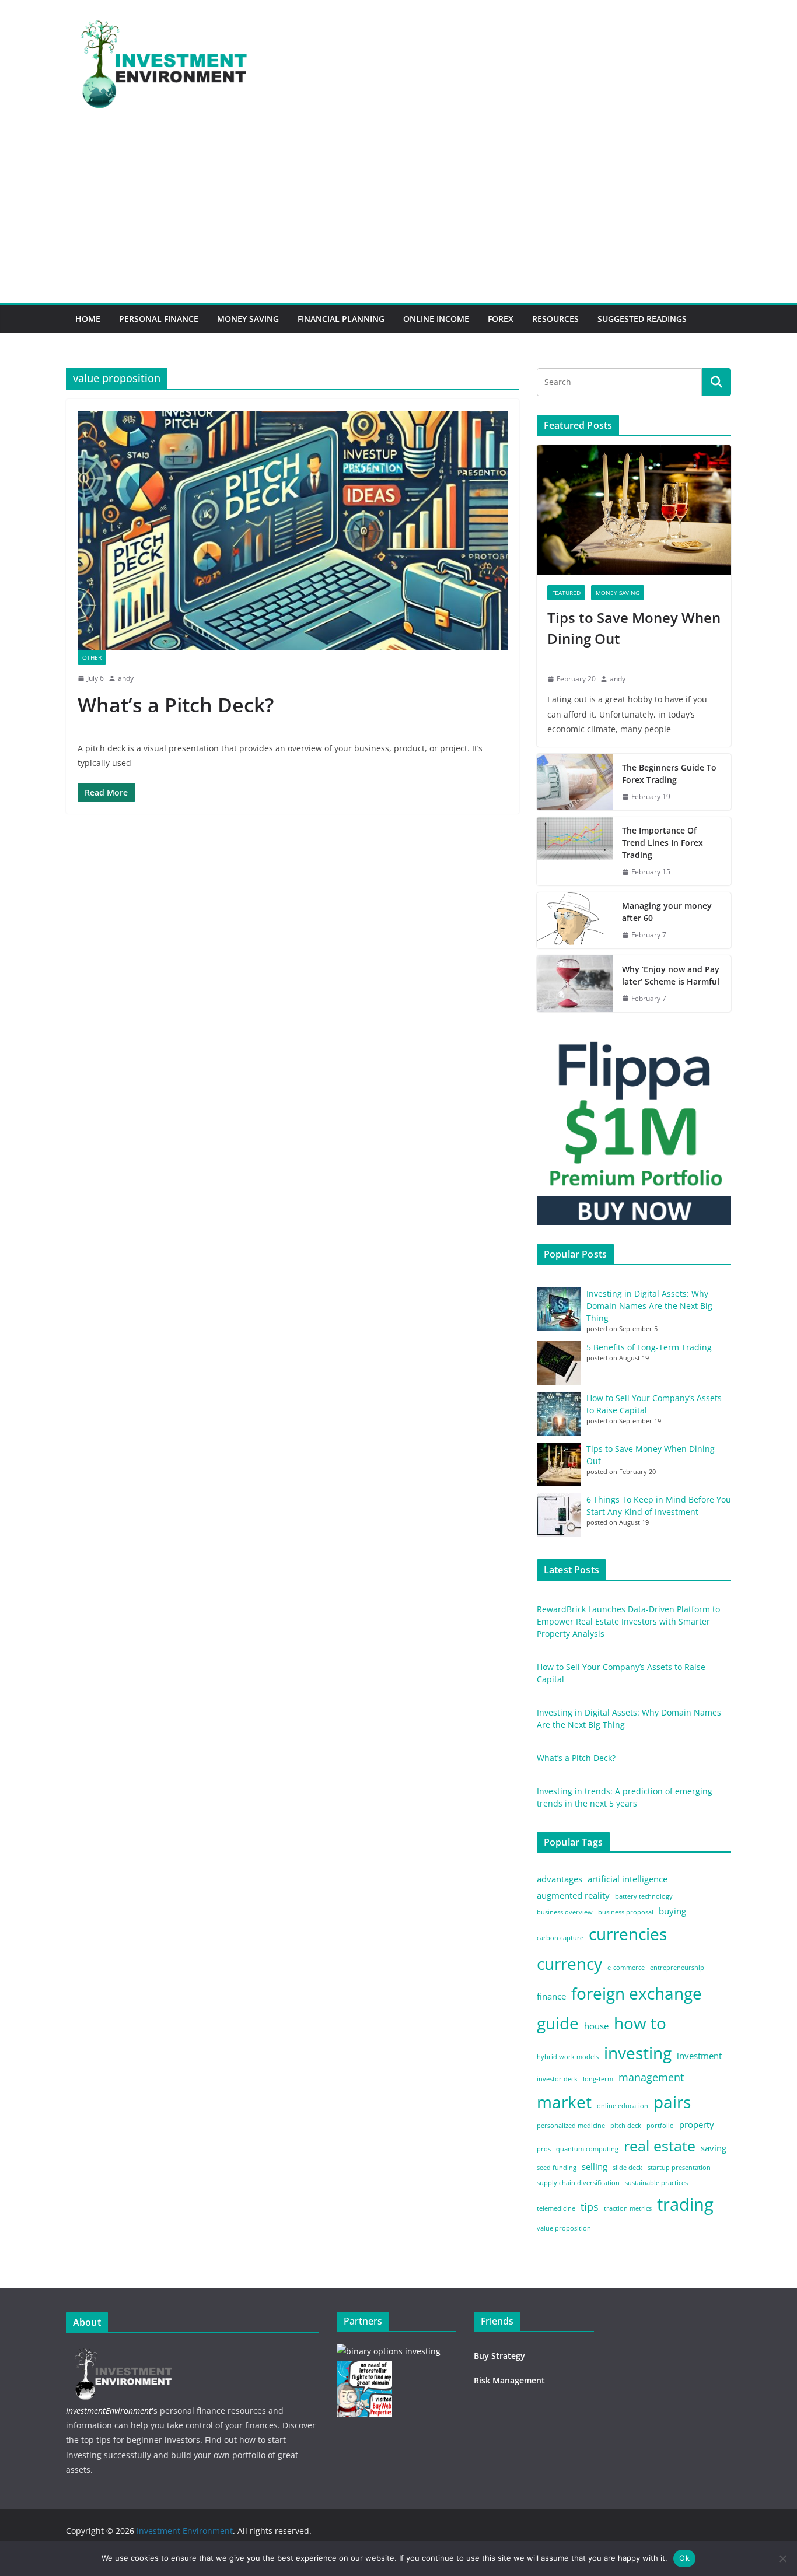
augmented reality (573, 1895)
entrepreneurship (677, 1968)
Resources (555, 319)
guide (558, 2023)
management (651, 2077)
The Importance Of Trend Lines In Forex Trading (663, 843)
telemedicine (556, 2208)
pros (544, 2149)
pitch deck (626, 2126)
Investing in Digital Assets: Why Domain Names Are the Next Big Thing (649, 1306)
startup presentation (679, 2168)
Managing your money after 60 (667, 912)
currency (569, 1964)
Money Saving (248, 319)
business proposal (626, 1912)
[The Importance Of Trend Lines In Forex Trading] (575, 851)
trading (685, 2204)
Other (92, 657)
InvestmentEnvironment (109, 2411)
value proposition (564, 2228)
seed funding (557, 2168)
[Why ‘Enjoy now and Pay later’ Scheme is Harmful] (575, 984)
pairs (672, 2102)
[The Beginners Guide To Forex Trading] (575, 782)
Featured (566, 593)
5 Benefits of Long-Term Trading (649, 1347)
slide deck (628, 2168)
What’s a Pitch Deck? (176, 705)
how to (640, 2023)
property (697, 2124)
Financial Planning (341, 319)
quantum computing (587, 2149)
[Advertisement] (398, 215)
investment (699, 2056)
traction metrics (628, 2208)
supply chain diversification (578, 2183)
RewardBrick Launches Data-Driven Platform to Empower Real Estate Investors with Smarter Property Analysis (628, 1621)
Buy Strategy (499, 2356)
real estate (660, 2146)
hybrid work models (568, 2057)
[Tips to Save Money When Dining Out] (634, 510)
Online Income (436, 319)
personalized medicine (571, 2126)
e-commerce (626, 1968)
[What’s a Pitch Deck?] (293, 530)
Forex (501, 319)
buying (672, 1911)
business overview (565, 1912)
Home (88, 319)
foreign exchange (637, 1993)
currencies (628, 1934)
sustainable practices (656, 2183)
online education (623, 2106)
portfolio (660, 2126)
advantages (560, 1879)
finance (551, 1996)
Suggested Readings (642, 319)
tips (590, 2207)
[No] (782, 2558)
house (596, 2026)
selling (595, 2166)
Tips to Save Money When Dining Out (634, 628)
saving (714, 2148)
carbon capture (560, 1938)
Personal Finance (159, 319)
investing (638, 2053)
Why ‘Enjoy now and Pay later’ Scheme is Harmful (672, 975)
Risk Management (509, 2380)
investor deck (557, 2079)
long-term (598, 2079)
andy (126, 678)
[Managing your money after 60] (575, 921)
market (564, 2102)
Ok (684, 2558)
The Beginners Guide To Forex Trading (669, 773)
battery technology (644, 1896)
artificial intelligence (628, 1879)
